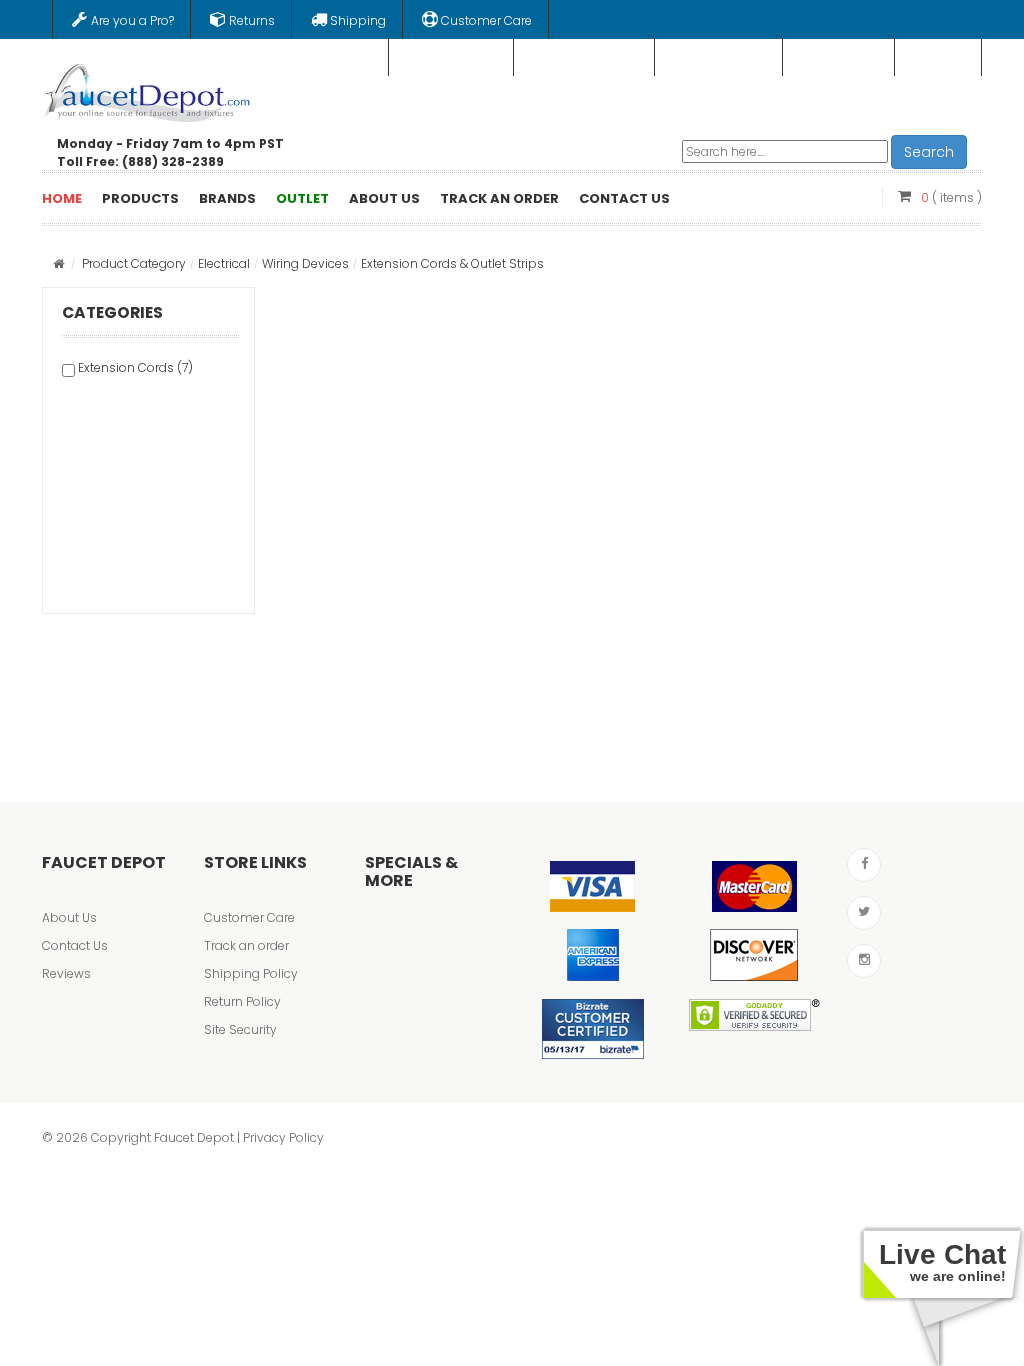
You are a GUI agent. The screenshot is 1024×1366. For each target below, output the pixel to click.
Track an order (246, 945)
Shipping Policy (251, 973)
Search (929, 152)
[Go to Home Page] (58, 263)
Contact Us (75, 945)
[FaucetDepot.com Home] (148, 89)
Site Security (240, 1029)
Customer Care (249, 917)
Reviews (66, 973)
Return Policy (242, 1001)
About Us (69, 917)
